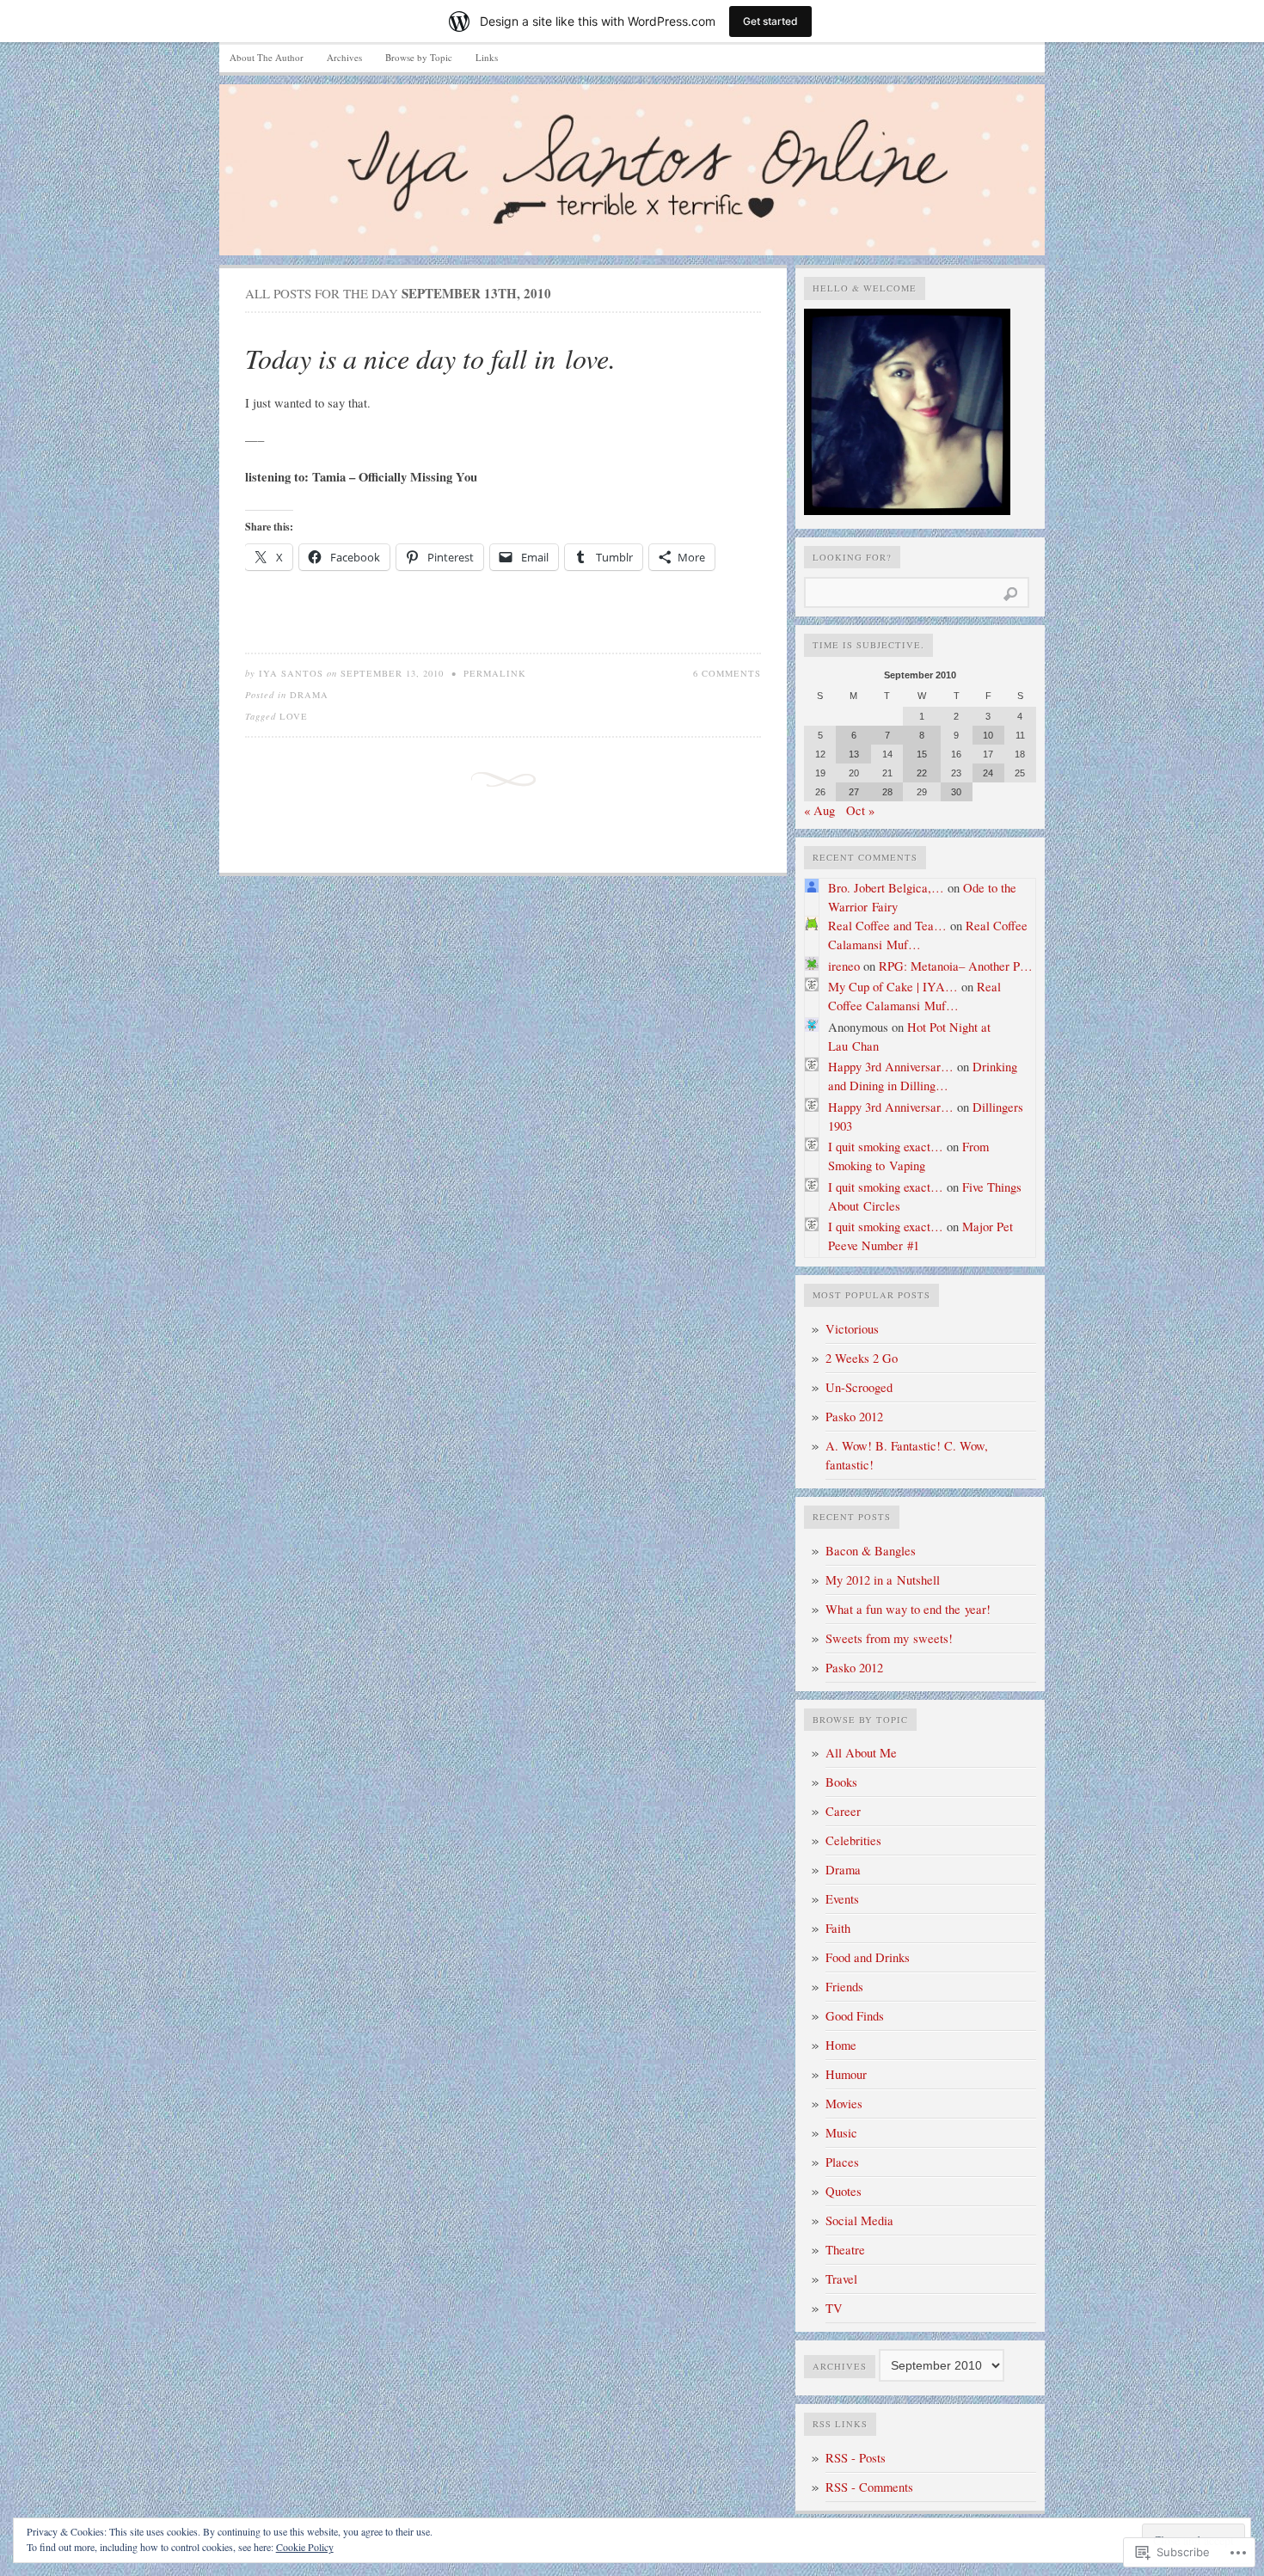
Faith (838, 1928)
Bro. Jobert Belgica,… (886, 888)
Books (841, 1782)
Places (842, 2162)
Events (842, 1899)
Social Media (859, 2220)
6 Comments (727, 673)
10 (988, 735)
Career (843, 1811)
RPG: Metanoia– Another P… (956, 966)
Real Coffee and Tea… (887, 926)
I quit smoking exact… (886, 1147)
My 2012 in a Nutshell (883, 1580)
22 (922, 773)
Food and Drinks (868, 1957)
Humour (846, 2074)
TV (834, 2308)
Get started (770, 21)
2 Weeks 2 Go (862, 1358)
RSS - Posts (856, 2458)
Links (487, 57)
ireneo (844, 966)
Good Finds (855, 2016)
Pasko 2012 (854, 1417)
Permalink (495, 673)
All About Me (861, 1753)
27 (854, 792)
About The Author (267, 57)
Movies (844, 2104)
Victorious (852, 1329)
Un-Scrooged (859, 1387)
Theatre (845, 2250)
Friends (844, 1987)
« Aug (819, 810)
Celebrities (853, 1840)
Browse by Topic (419, 57)
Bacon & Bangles (871, 1551)
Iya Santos (291, 673)
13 (854, 754)
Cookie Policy (305, 2547)
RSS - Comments (869, 2487)
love (294, 716)
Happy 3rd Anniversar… (891, 1067)
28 (887, 792)
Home (841, 2045)
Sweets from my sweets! (889, 1638)
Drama (309, 695)
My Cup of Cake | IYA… (893, 987)
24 (988, 773)
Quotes (844, 2191)
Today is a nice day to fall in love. (430, 358)
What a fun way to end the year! (908, 1609)
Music (841, 2133)
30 (956, 792)
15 (922, 754)
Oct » (860, 810)
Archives (344, 57)
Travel (841, 2279)
